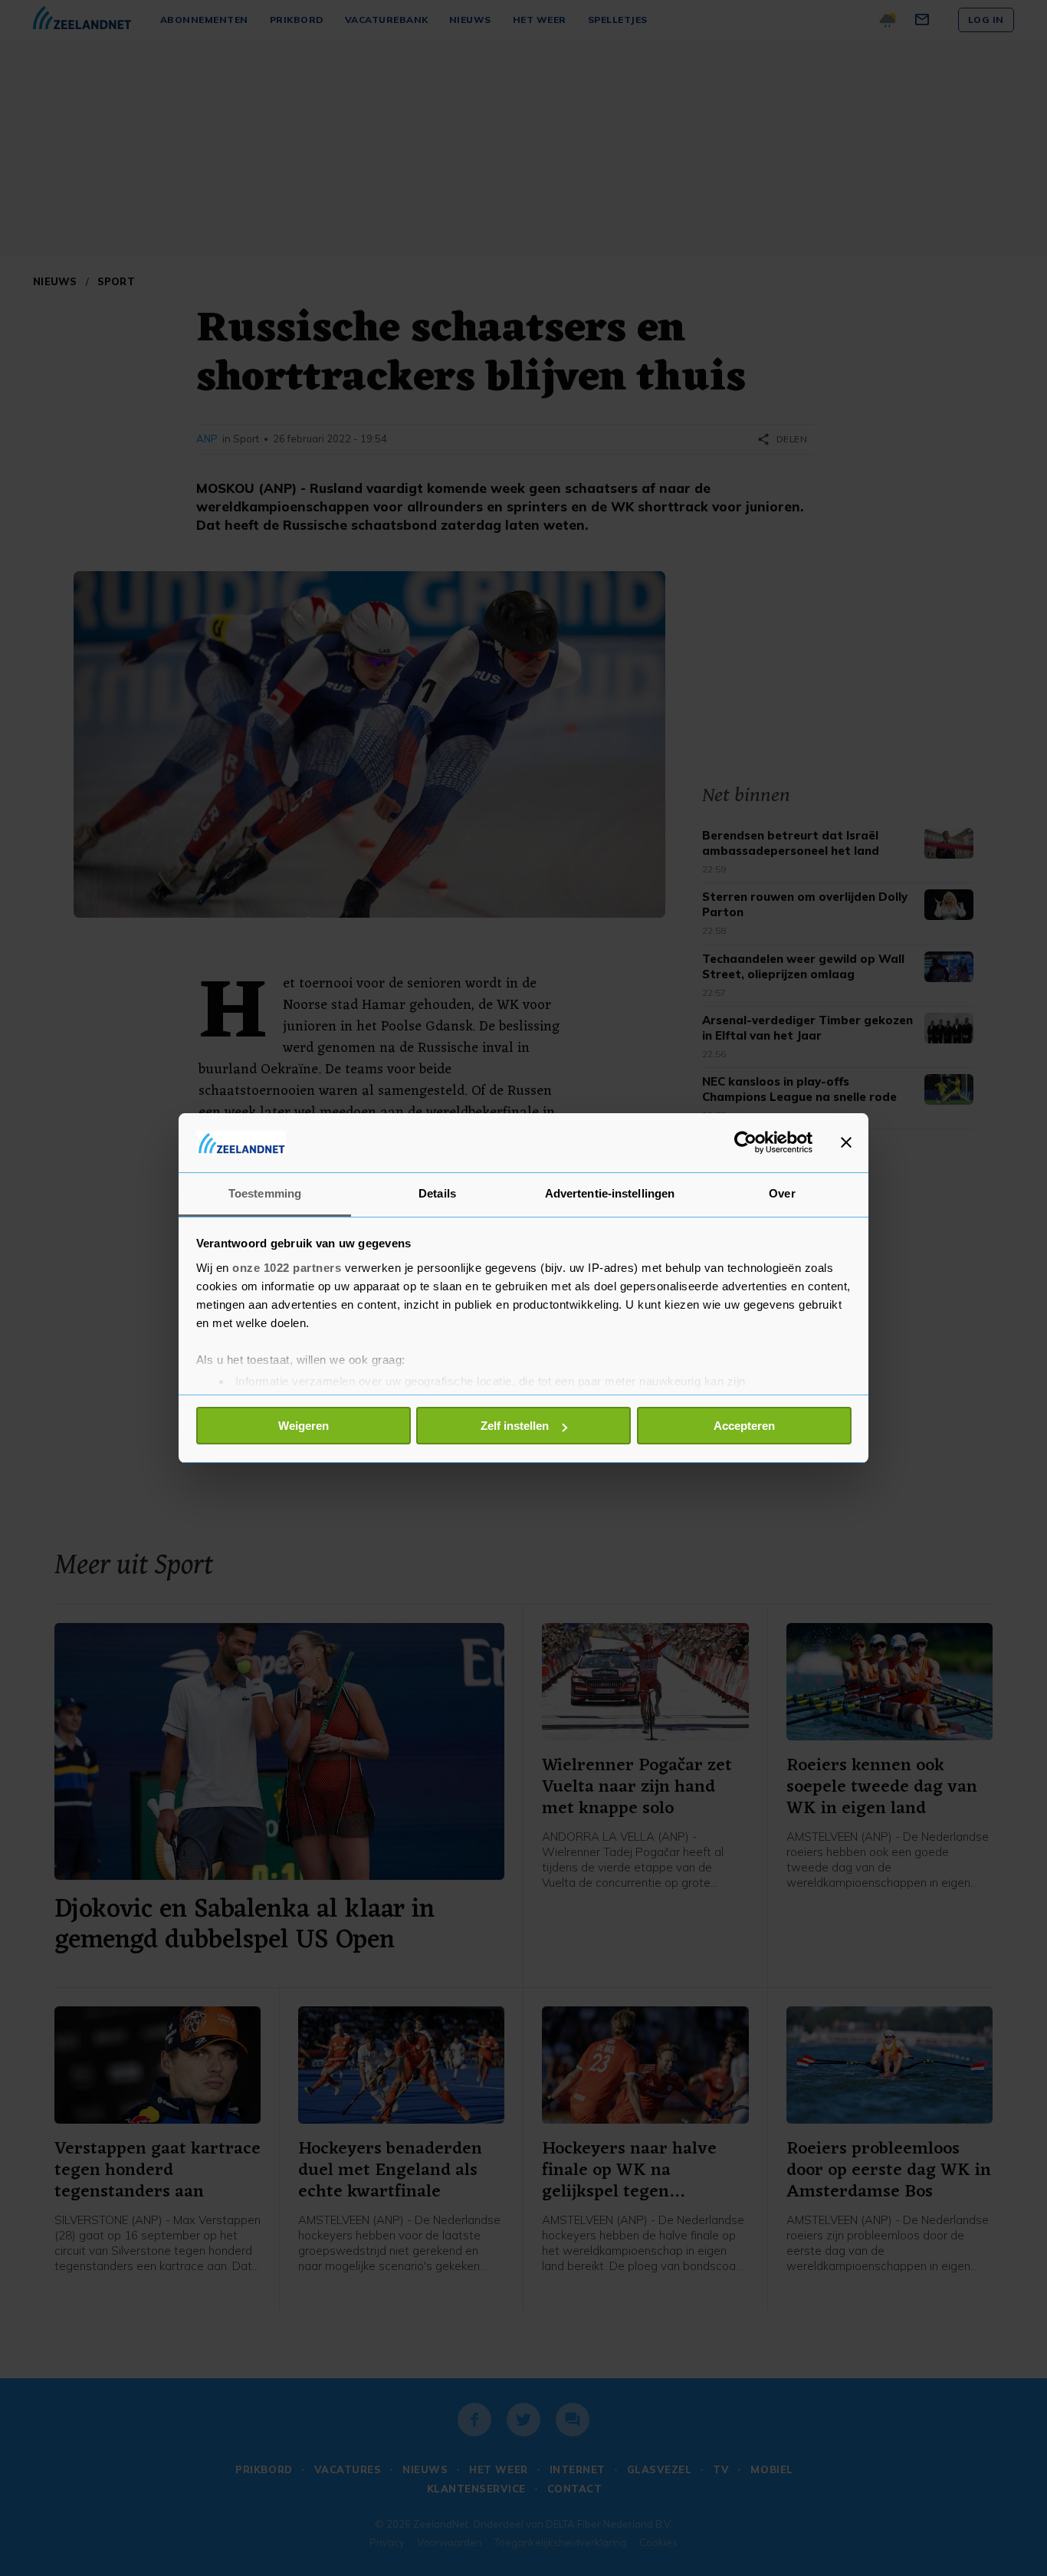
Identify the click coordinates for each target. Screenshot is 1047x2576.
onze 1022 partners (287, 1268)
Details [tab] (437, 1193)
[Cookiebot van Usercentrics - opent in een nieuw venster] (745, 1142)
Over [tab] (782, 1193)
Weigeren (304, 1426)
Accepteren (744, 1426)
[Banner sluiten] (846, 1142)
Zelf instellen (515, 1426)
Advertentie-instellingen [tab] (610, 1193)
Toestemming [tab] (265, 1193)
